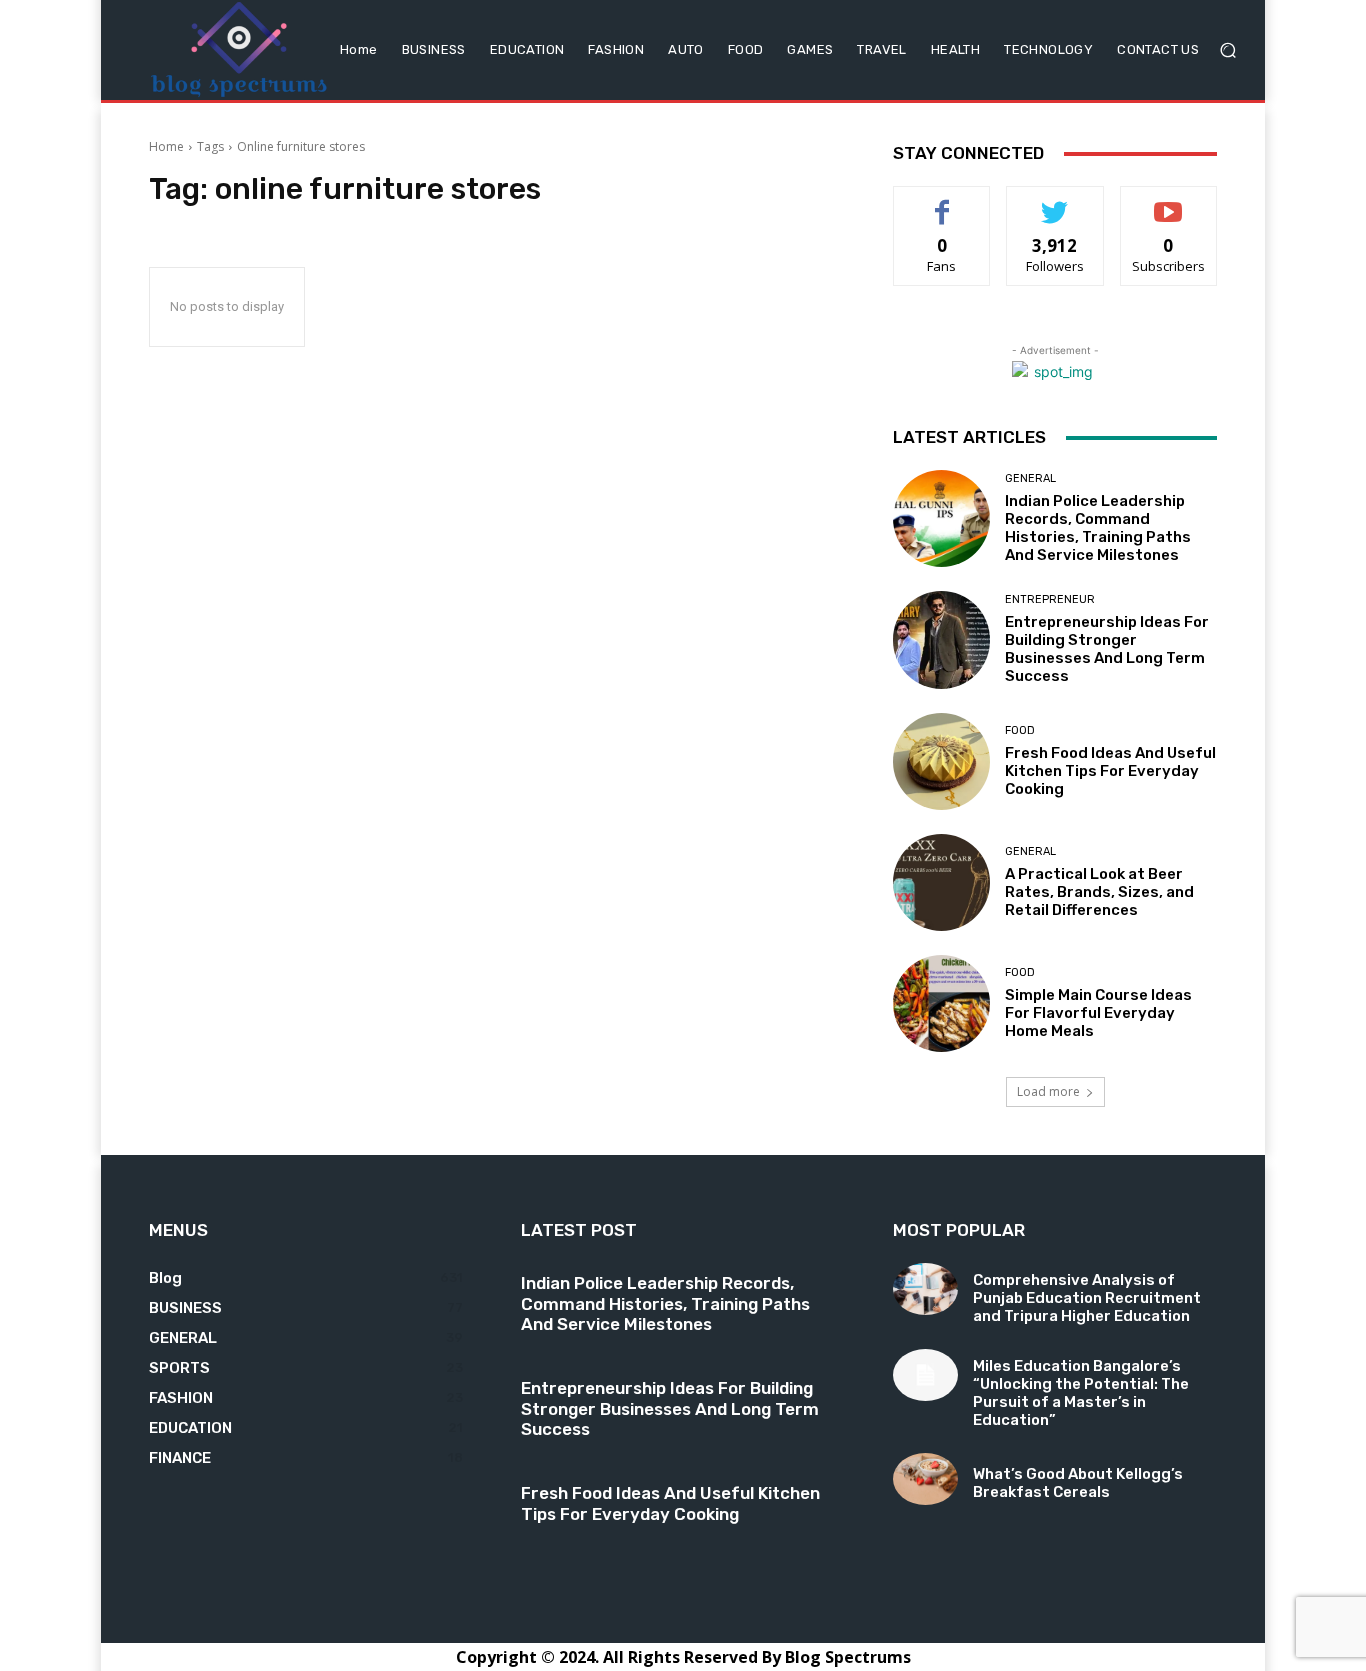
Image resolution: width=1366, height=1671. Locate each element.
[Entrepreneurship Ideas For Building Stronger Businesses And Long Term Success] (941, 639)
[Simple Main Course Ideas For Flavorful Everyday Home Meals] (941, 1003)
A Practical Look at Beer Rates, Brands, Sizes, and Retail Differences (1099, 892)
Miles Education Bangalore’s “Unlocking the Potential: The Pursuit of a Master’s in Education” (1081, 1393)
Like (942, 201)
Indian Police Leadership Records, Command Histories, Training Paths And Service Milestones (1098, 528)
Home (166, 146)
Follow (1055, 201)
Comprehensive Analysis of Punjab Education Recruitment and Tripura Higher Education (1087, 1298)
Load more (1048, 1091)
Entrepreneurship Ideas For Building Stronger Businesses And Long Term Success (1107, 649)
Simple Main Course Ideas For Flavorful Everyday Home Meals (1098, 1013)
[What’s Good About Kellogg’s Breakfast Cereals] (925, 1479)
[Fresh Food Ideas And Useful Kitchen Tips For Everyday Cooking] (941, 761)
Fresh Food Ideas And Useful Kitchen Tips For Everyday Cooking (1110, 771)
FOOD (1020, 730)
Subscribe (1169, 201)
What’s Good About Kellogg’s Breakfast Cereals (1078, 1483)
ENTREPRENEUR (1050, 599)
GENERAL (1030, 478)
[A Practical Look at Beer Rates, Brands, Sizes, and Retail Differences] (941, 882)
